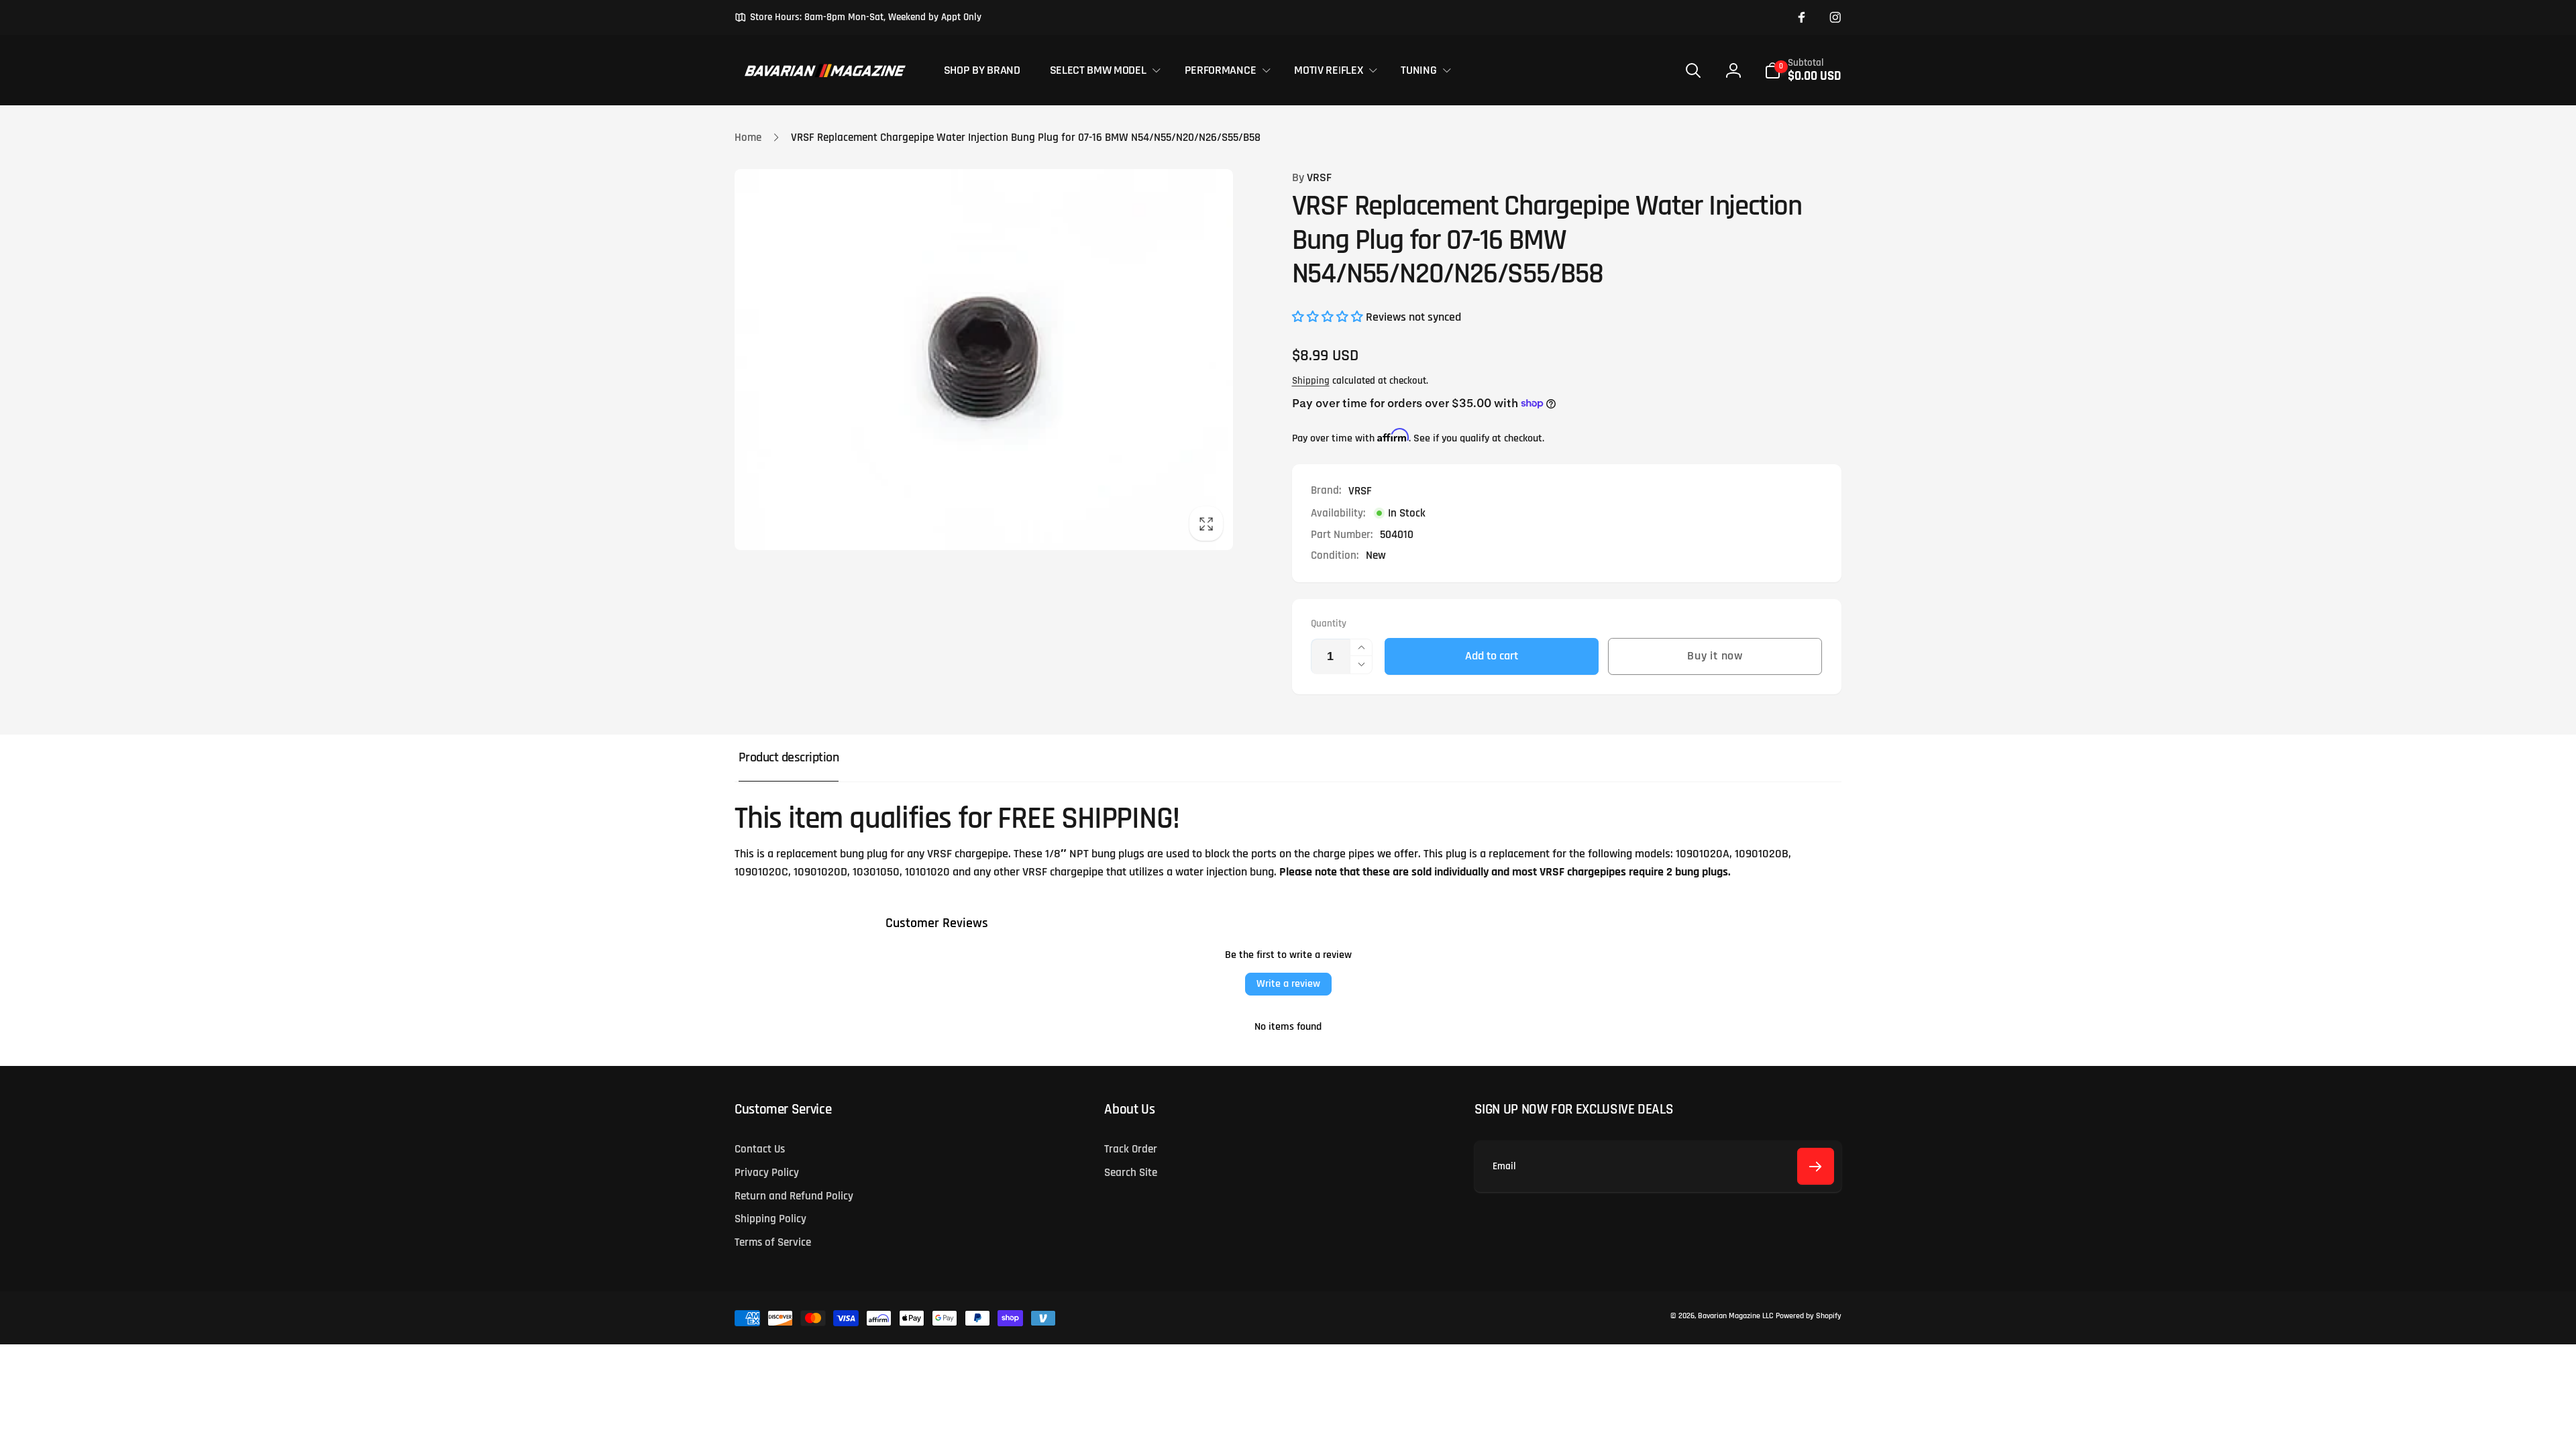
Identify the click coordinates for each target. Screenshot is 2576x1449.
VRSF (1312, 178)
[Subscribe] (1816, 1166)
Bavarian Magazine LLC (1735, 1316)
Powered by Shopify (1809, 1316)
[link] (858, 17)
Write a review (1288, 984)
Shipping (1311, 381)
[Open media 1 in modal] (984, 360)
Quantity (1329, 624)
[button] (1102, 70)
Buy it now (1715, 656)
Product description (789, 758)
